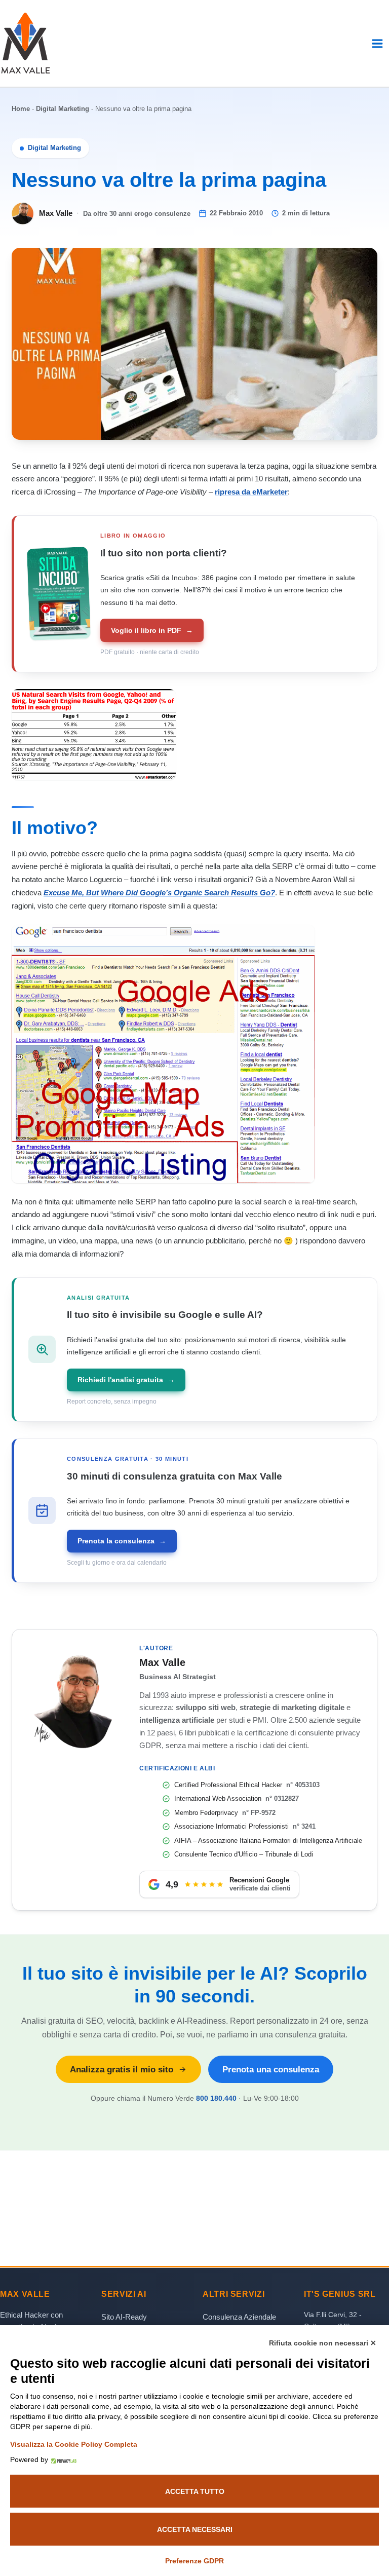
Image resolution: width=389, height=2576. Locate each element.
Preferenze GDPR (194, 2561)
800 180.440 (216, 2098)
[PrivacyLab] (62, 2459)
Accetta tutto (195, 2491)
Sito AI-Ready (124, 2317)
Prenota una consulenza (271, 2069)
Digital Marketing (63, 109)
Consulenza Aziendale (239, 2317)
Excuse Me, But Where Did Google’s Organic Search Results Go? (159, 893)
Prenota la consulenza (122, 1541)
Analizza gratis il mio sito (122, 2069)
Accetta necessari (195, 2529)
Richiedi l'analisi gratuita (126, 1380)
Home (21, 109)
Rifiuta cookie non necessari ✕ (323, 2343)
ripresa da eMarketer (251, 492)
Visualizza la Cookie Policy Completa (74, 2444)
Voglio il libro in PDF (152, 630)
